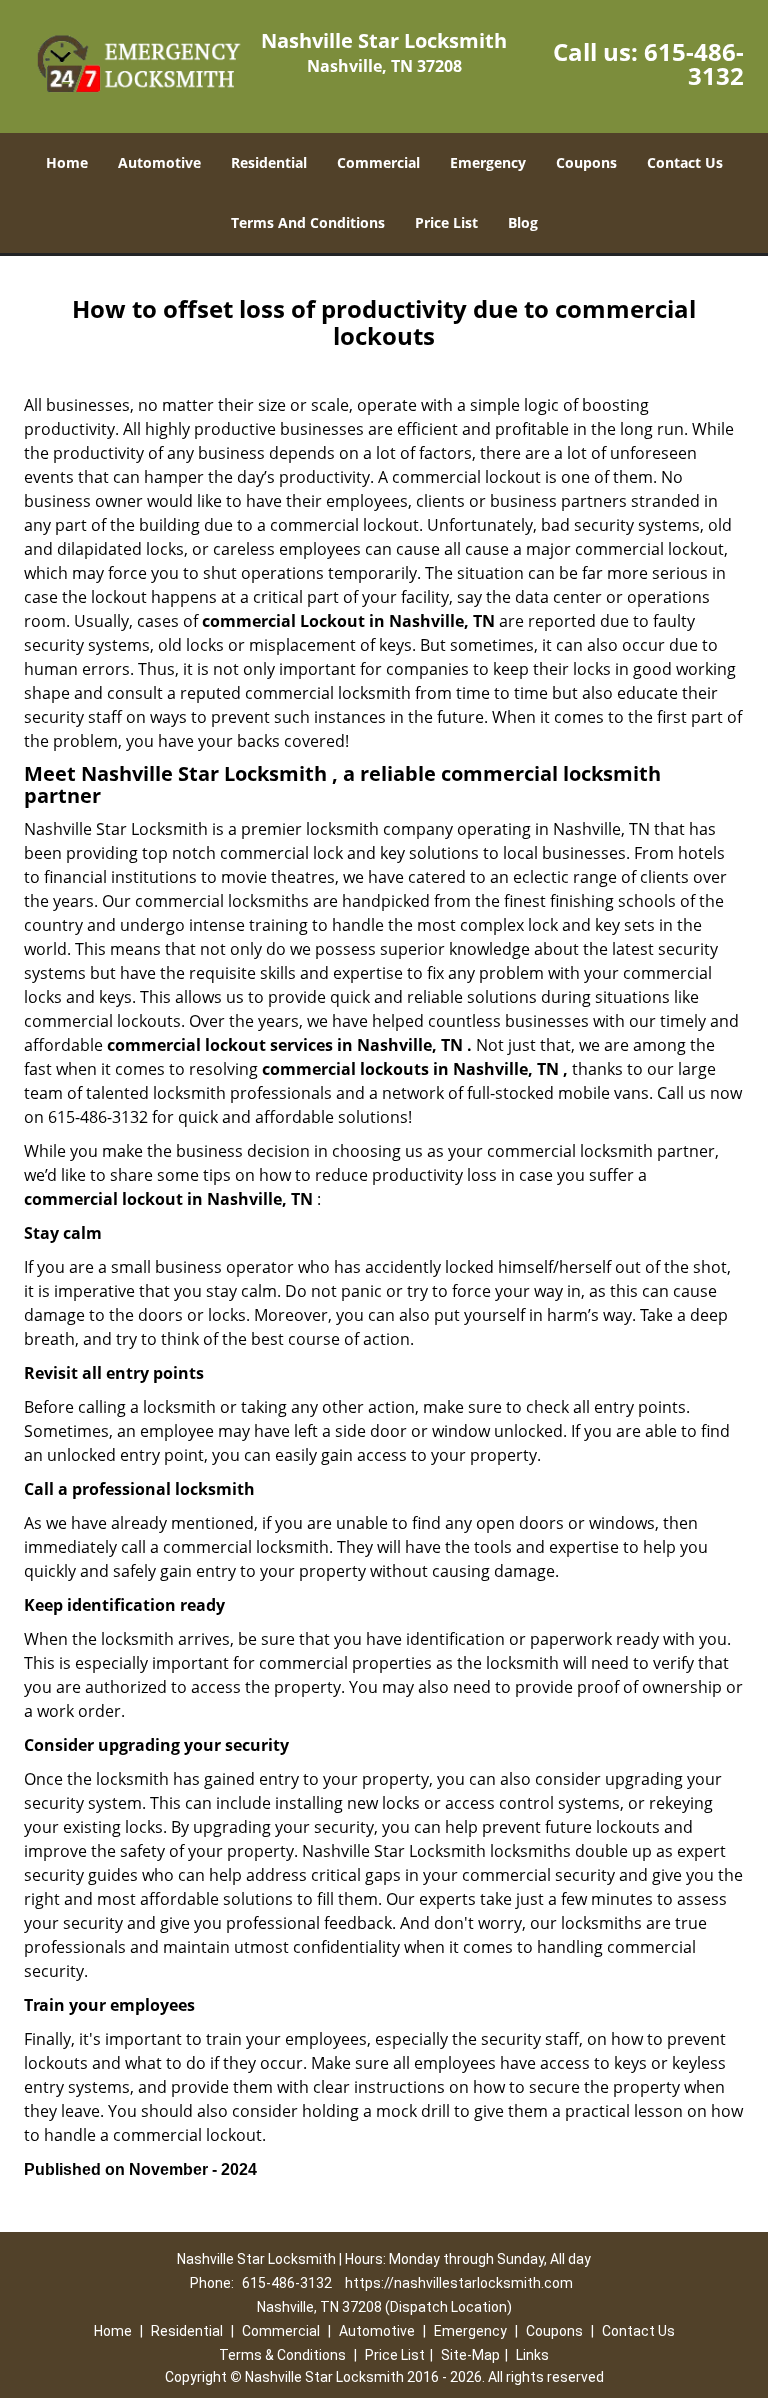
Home (67, 162)
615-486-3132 (694, 63)
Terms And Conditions (308, 222)
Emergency (488, 162)
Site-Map (470, 2355)
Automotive (159, 162)
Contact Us (685, 162)
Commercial (378, 162)
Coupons (586, 162)
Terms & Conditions (282, 2355)
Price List (446, 222)
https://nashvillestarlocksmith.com (459, 2283)
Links (532, 2355)
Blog (523, 222)
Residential (269, 162)
